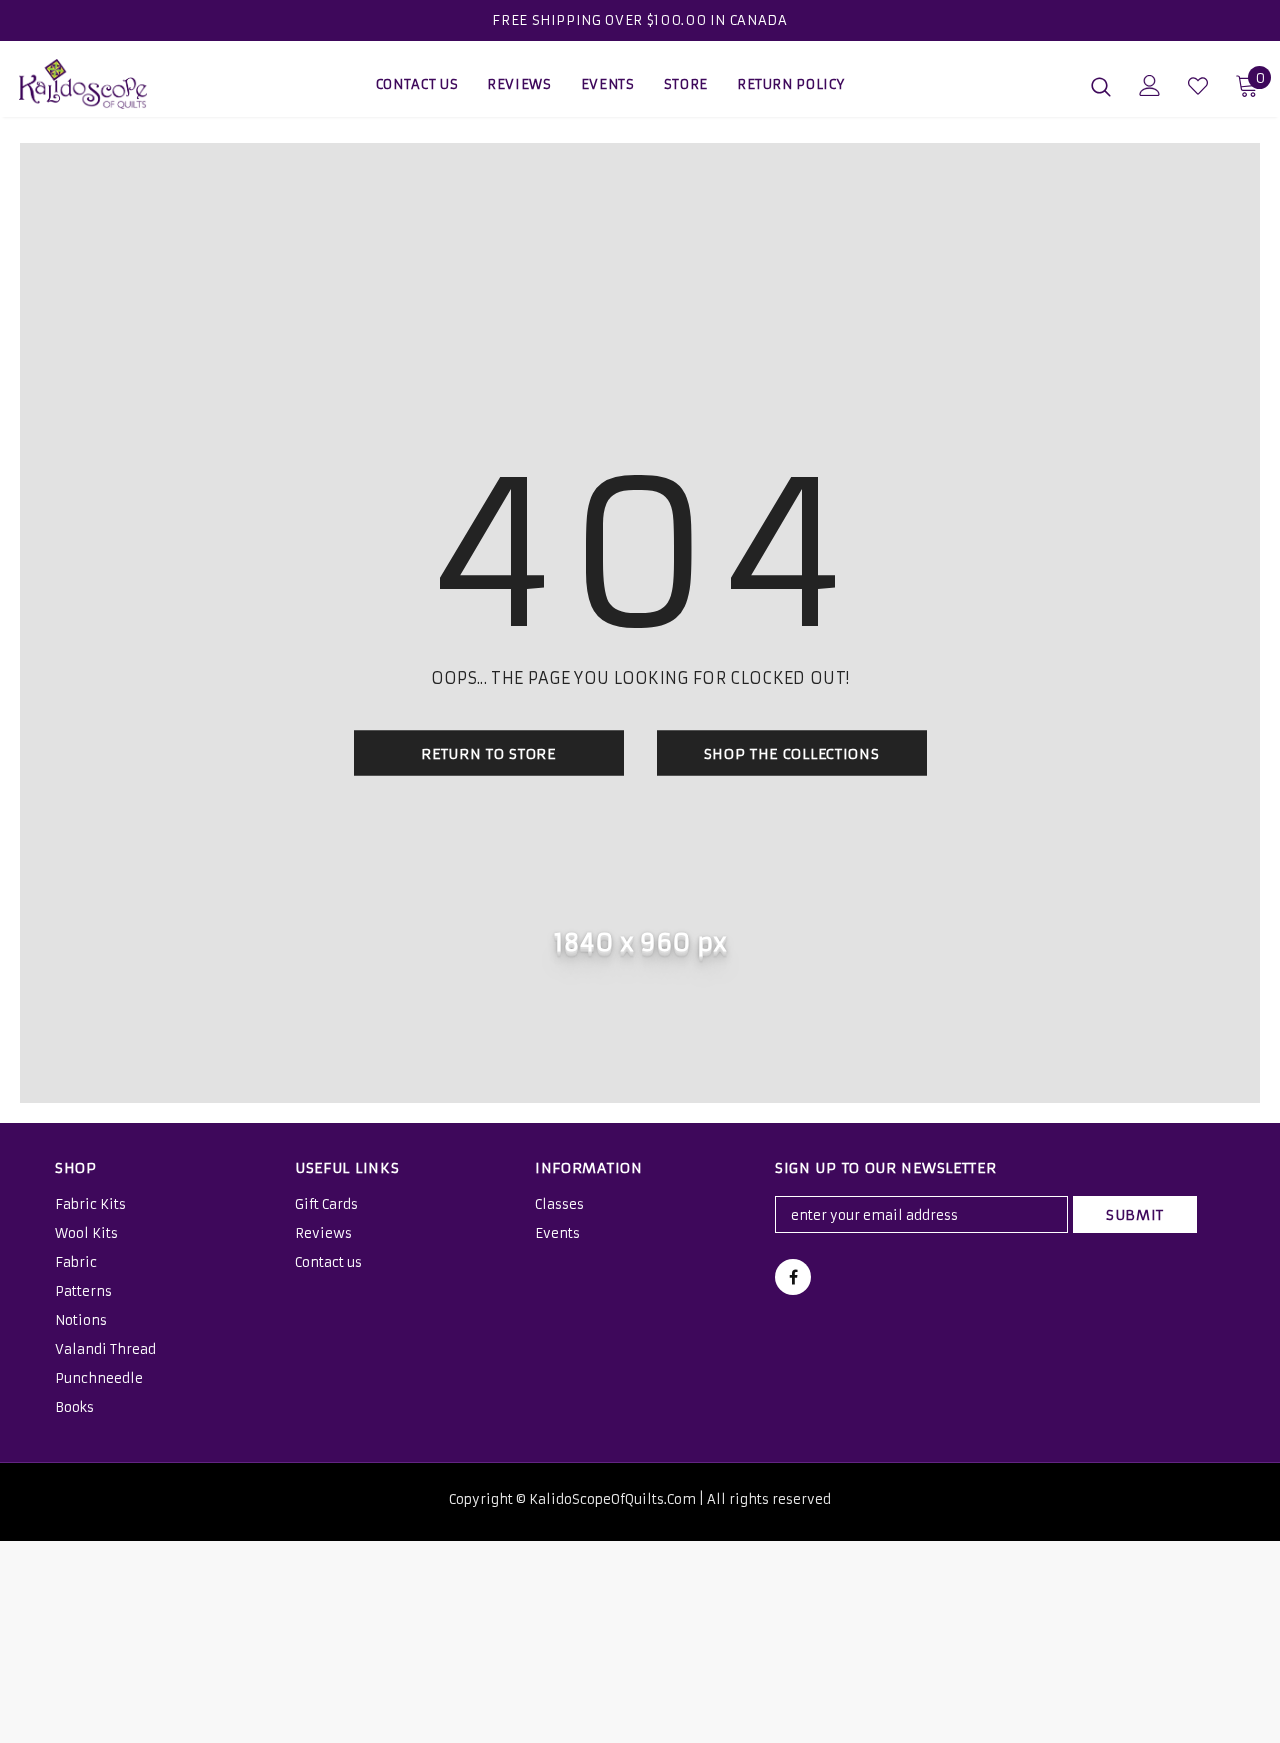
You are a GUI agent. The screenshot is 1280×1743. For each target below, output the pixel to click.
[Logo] (89, 84)
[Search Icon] (1101, 86)
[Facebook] (793, 1277)
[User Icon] (1150, 85)
